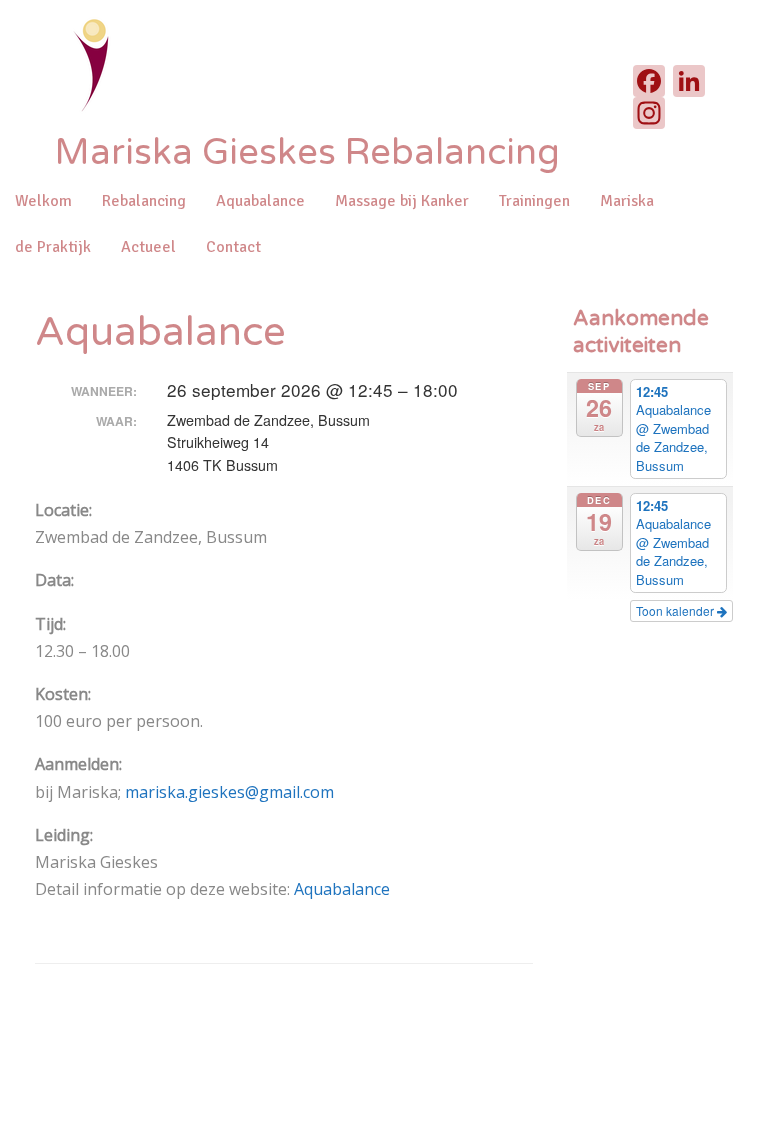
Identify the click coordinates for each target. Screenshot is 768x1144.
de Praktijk (53, 247)
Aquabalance (260, 201)
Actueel (148, 247)
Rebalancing (144, 201)
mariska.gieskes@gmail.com (231, 792)
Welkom (43, 201)
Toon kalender (676, 610)
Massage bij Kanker (402, 201)
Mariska (627, 201)
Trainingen (534, 201)
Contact (233, 247)
